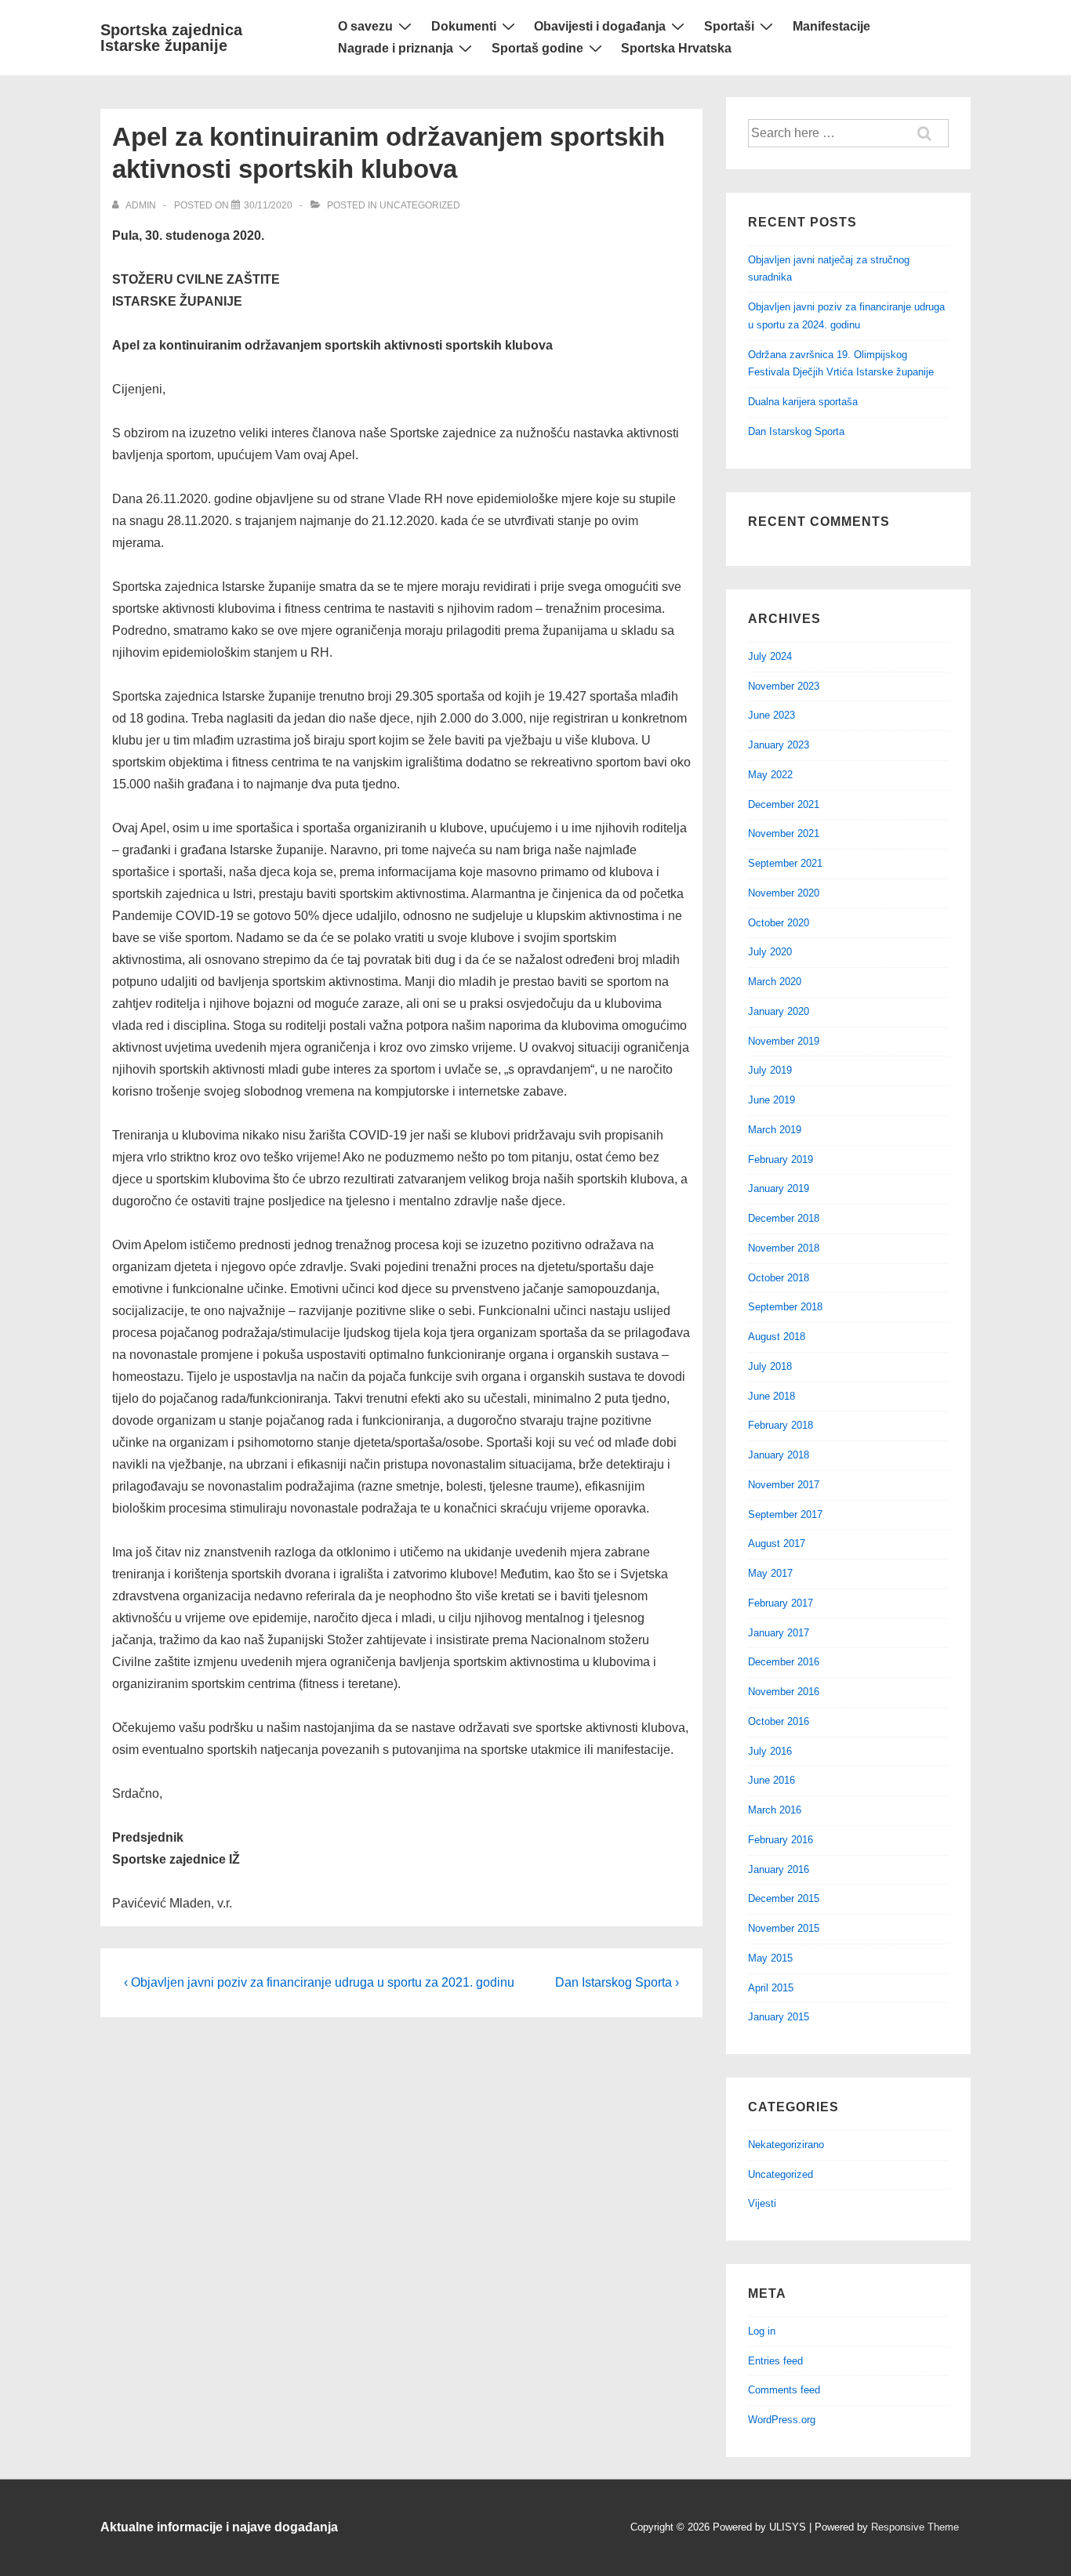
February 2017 (781, 1603)
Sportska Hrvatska (676, 48)
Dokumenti (464, 26)
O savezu (365, 26)
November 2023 (784, 686)
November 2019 (784, 1041)
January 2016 (779, 1870)
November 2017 (784, 1485)
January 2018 (779, 1455)
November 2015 (784, 1928)
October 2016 (779, 1721)
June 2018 (771, 1396)
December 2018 (784, 1218)
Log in (762, 2331)
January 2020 (779, 1011)
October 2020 (779, 923)
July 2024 (770, 656)
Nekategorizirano (786, 2145)
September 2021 (785, 863)
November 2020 (784, 893)
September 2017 (785, 1514)
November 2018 (784, 1248)
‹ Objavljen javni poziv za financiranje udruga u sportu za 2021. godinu (319, 1982)
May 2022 (770, 775)
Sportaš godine (537, 48)
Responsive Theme (915, 2527)
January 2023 (779, 745)
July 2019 (770, 1070)
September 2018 (785, 1307)
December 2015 (784, 1898)
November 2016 (784, 1692)
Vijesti (762, 2203)
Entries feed (775, 2361)
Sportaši (729, 26)
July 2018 (770, 1366)
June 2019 (771, 1100)
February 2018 (781, 1425)
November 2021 (784, 833)
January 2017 (779, 1633)
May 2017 (770, 1573)
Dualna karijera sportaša (803, 402)
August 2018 (777, 1337)
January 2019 (779, 1188)
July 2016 (770, 1751)
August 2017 (777, 1543)
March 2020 (775, 982)
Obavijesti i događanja (600, 26)
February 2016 (781, 1840)
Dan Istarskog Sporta (796, 431)
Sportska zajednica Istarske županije (171, 38)
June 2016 (771, 1780)
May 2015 (770, 1958)
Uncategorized (420, 205)
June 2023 (771, 715)
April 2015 (771, 1988)
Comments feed (784, 2390)
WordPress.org (782, 2420)
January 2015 (779, 2017)
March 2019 (775, 1130)
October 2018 (779, 1278)
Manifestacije (831, 26)
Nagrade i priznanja (396, 48)
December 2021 (784, 804)
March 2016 (775, 1810)
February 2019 (781, 1159)
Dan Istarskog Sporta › (617, 1982)
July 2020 (770, 952)
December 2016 (784, 1662)
